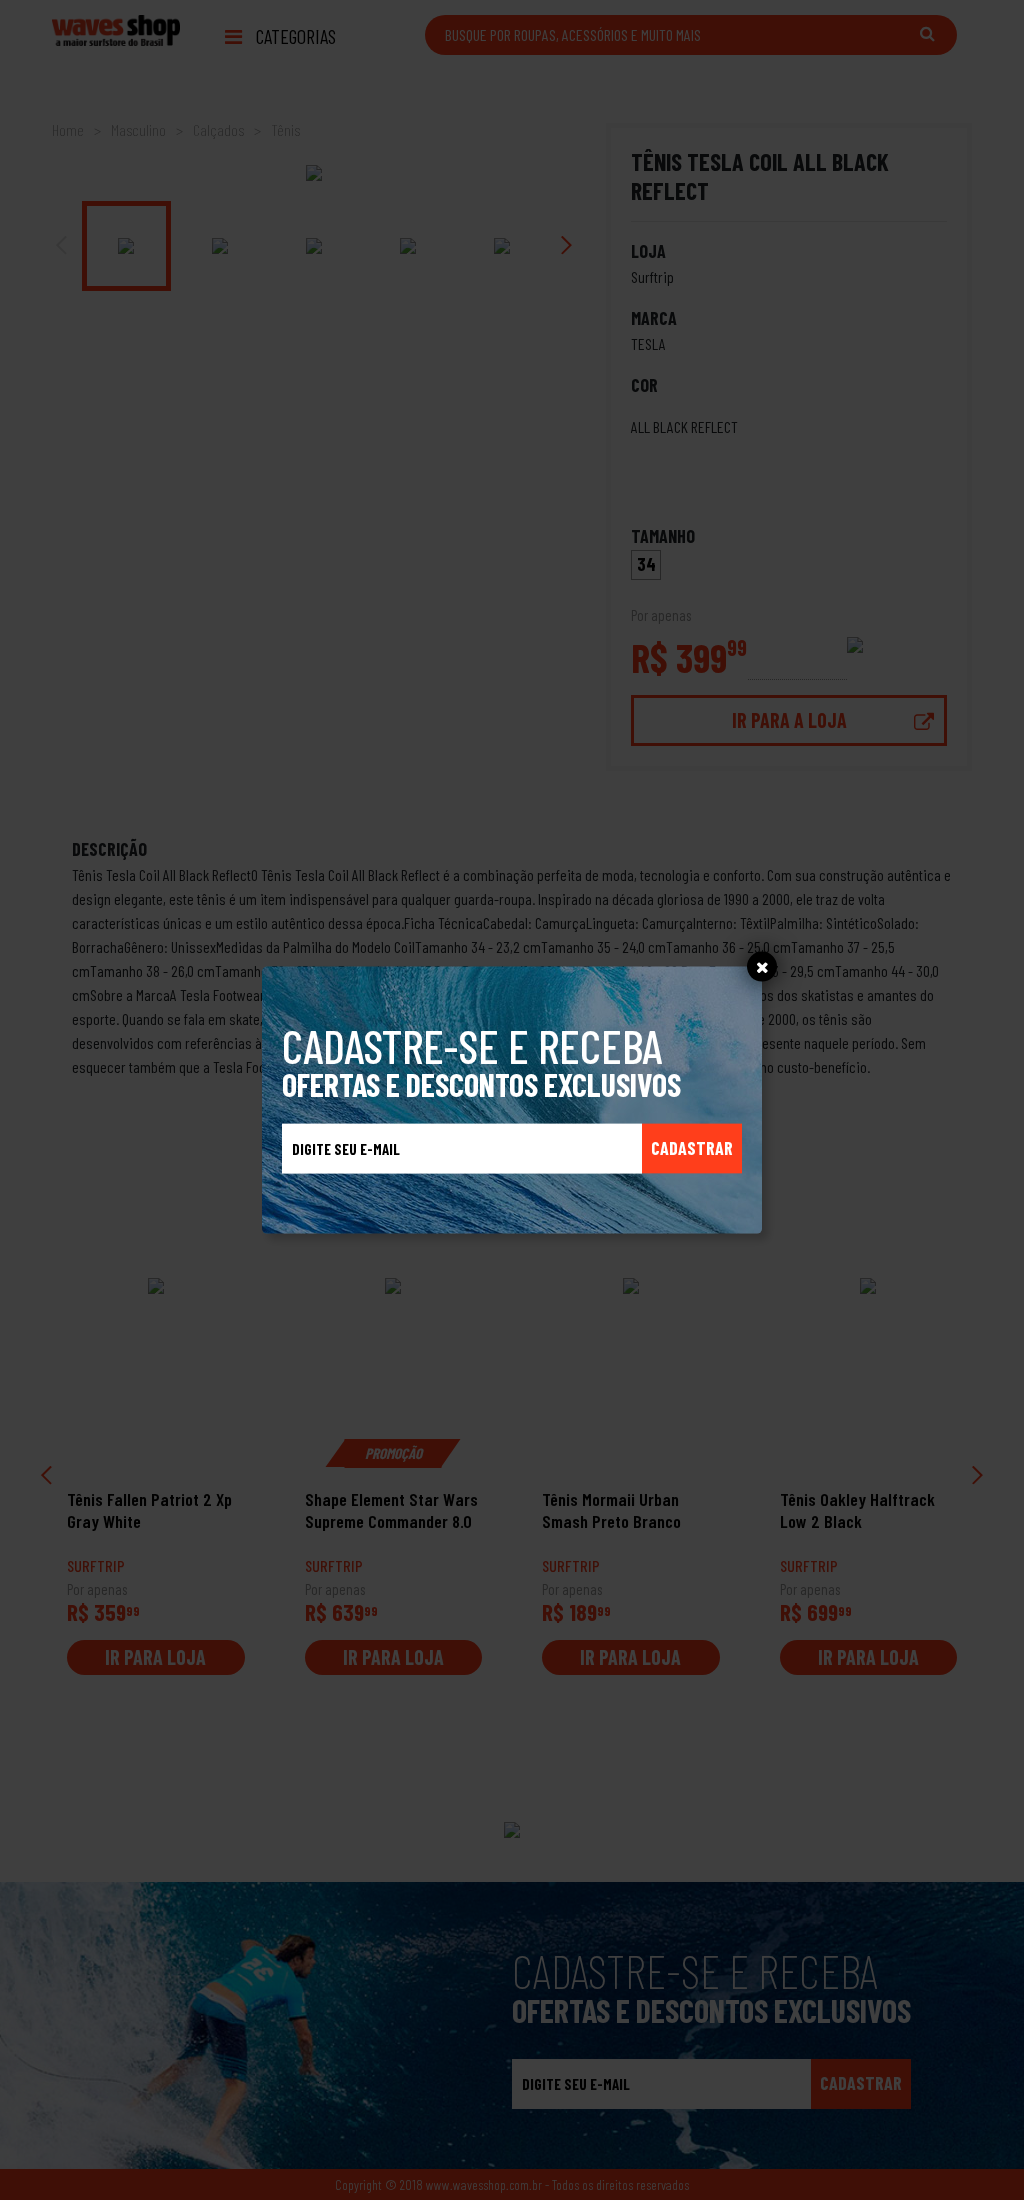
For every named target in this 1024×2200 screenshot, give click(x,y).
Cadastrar (692, 1148)
